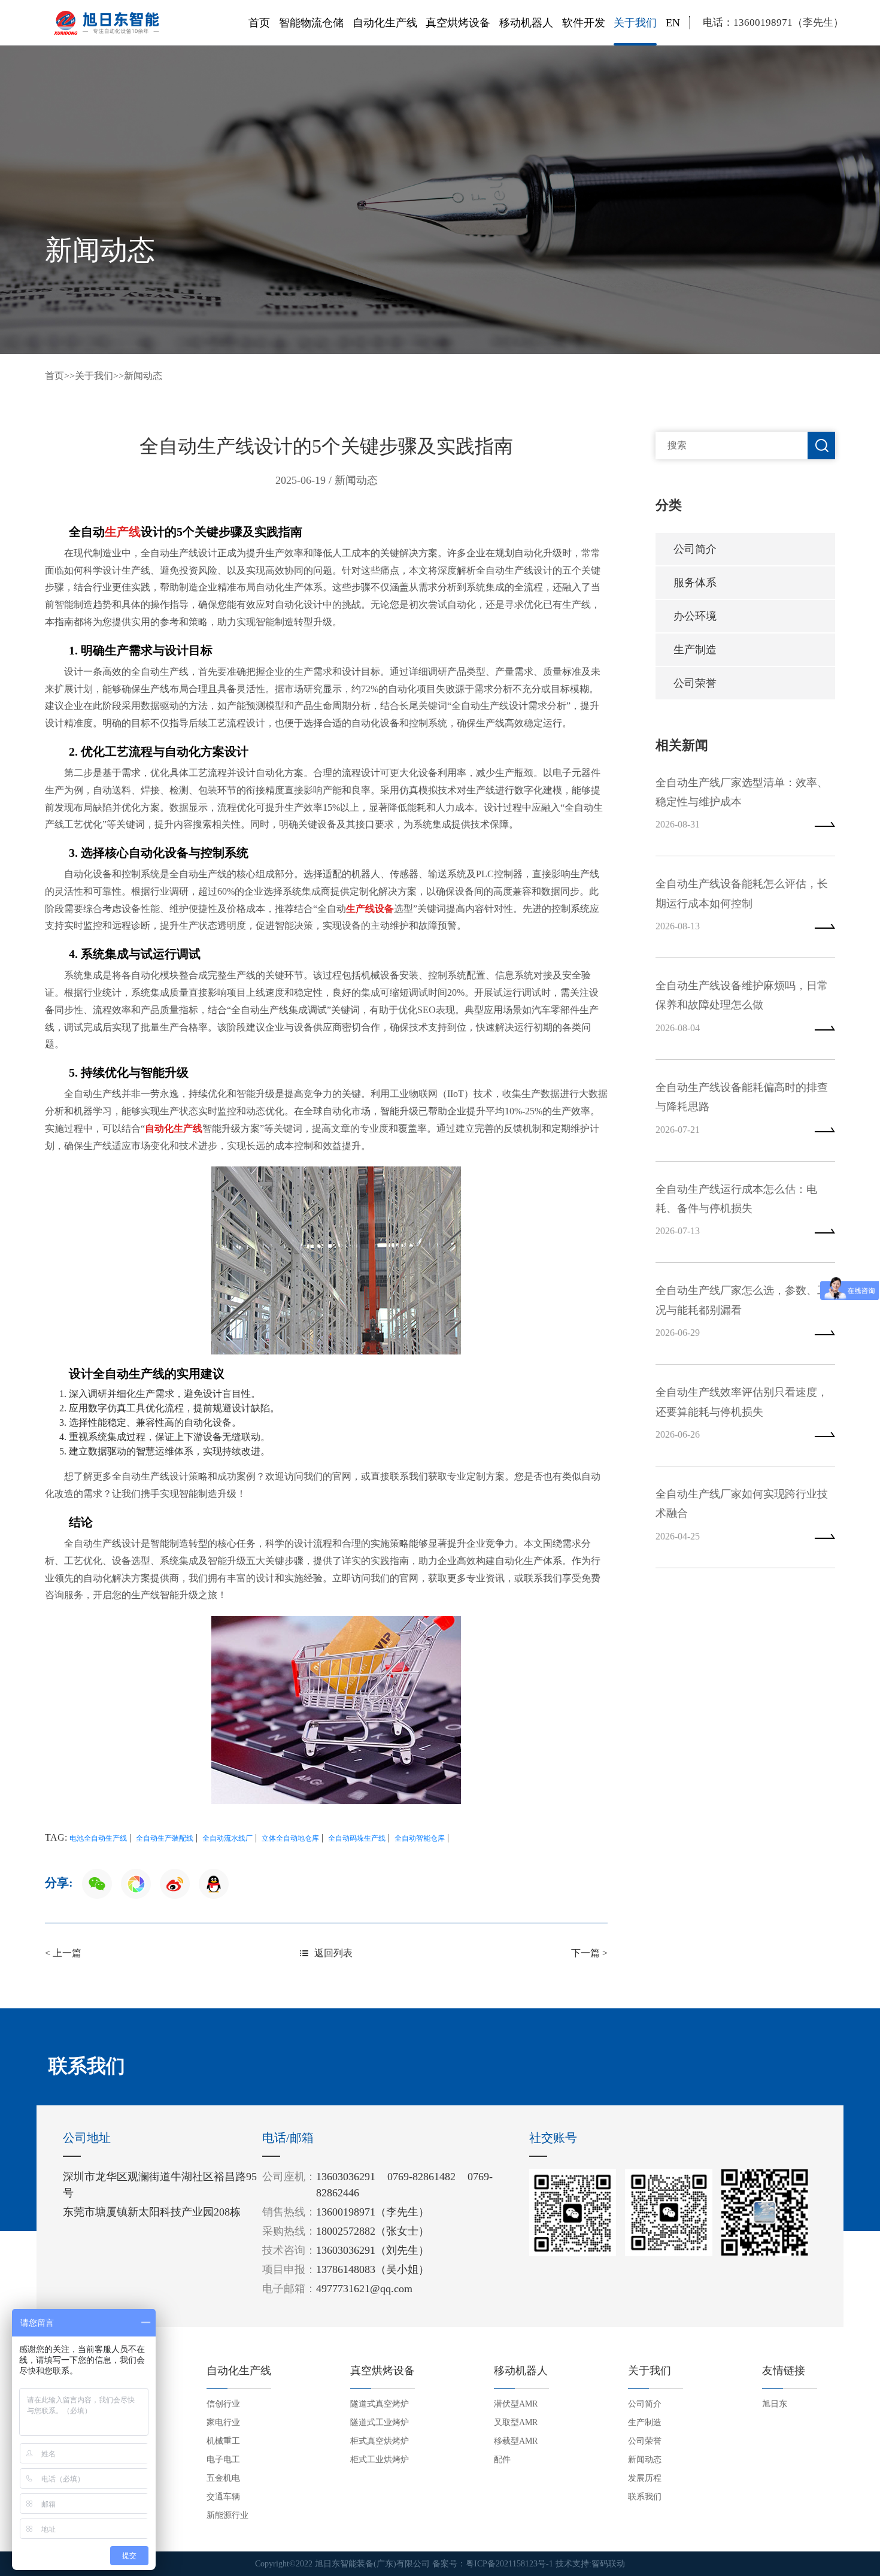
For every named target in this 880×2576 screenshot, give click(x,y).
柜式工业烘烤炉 (380, 2460)
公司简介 (695, 549)
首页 (259, 23)
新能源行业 (227, 2515)
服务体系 (695, 583)
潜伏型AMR (516, 2404)
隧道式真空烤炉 (380, 2404)
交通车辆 (223, 2497)
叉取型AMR (516, 2422)
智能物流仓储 (311, 23)
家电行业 (223, 2422)
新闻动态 (143, 376)
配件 (502, 2460)
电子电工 (223, 2460)
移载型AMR (516, 2441)
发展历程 (645, 2478)
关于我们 (635, 23)
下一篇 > (589, 1953)
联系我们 (645, 2497)
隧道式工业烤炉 (380, 2422)
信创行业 (223, 2404)
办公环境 (695, 616)
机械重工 (223, 2441)
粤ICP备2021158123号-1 (509, 2564)
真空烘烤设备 (458, 23)
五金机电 (223, 2478)
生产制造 (695, 650)
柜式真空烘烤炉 (380, 2441)
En (673, 23)
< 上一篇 (63, 1953)
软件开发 (584, 23)
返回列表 (333, 1953)
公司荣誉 (695, 683)
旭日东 (775, 2404)
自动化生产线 (385, 23)
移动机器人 (526, 23)
